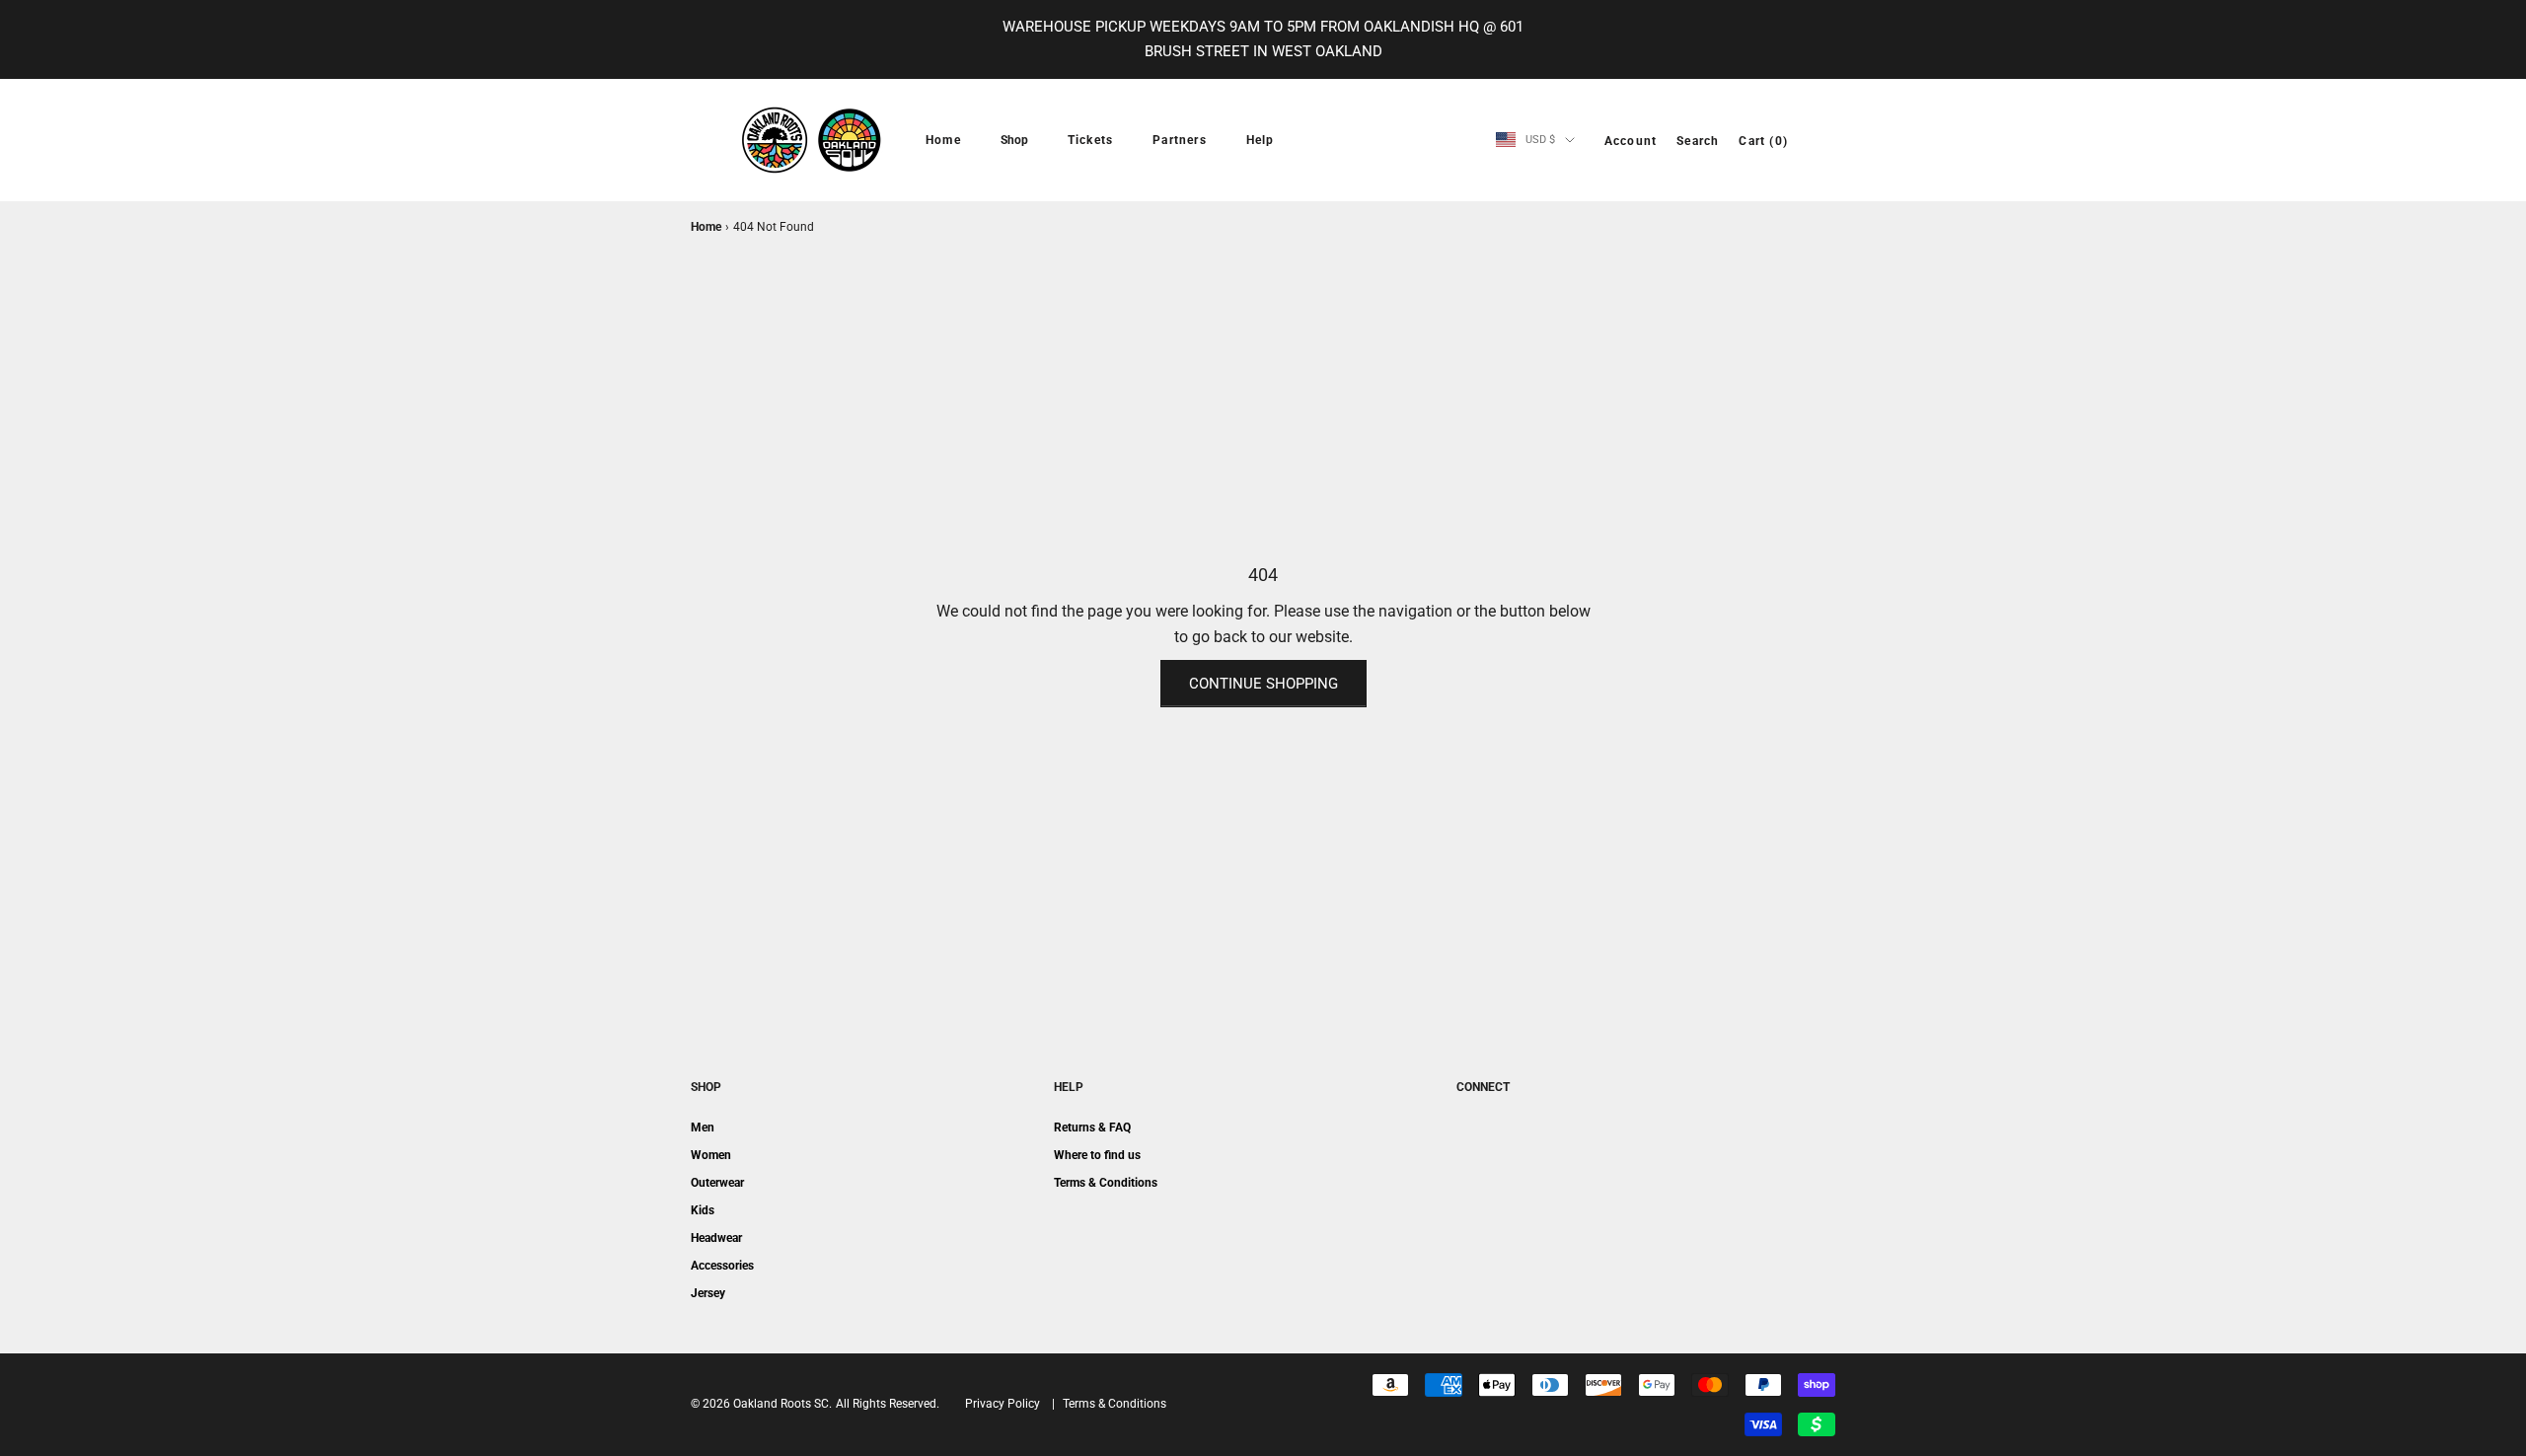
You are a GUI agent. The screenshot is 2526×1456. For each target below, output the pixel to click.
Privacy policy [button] (1003, 1404)
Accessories (722, 1266)
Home (943, 140)
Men (703, 1128)
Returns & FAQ (1092, 1128)
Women (711, 1155)
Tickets (1090, 140)
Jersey (708, 1293)
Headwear (716, 1238)
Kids (703, 1210)
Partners (1180, 140)
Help (1261, 140)
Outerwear (717, 1183)
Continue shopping (1263, 684)
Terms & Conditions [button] (1114, 1404)
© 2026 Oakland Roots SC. (761, 1404)
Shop (1014, 140)
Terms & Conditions (1106, 1183)
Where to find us (1097, 1155)
